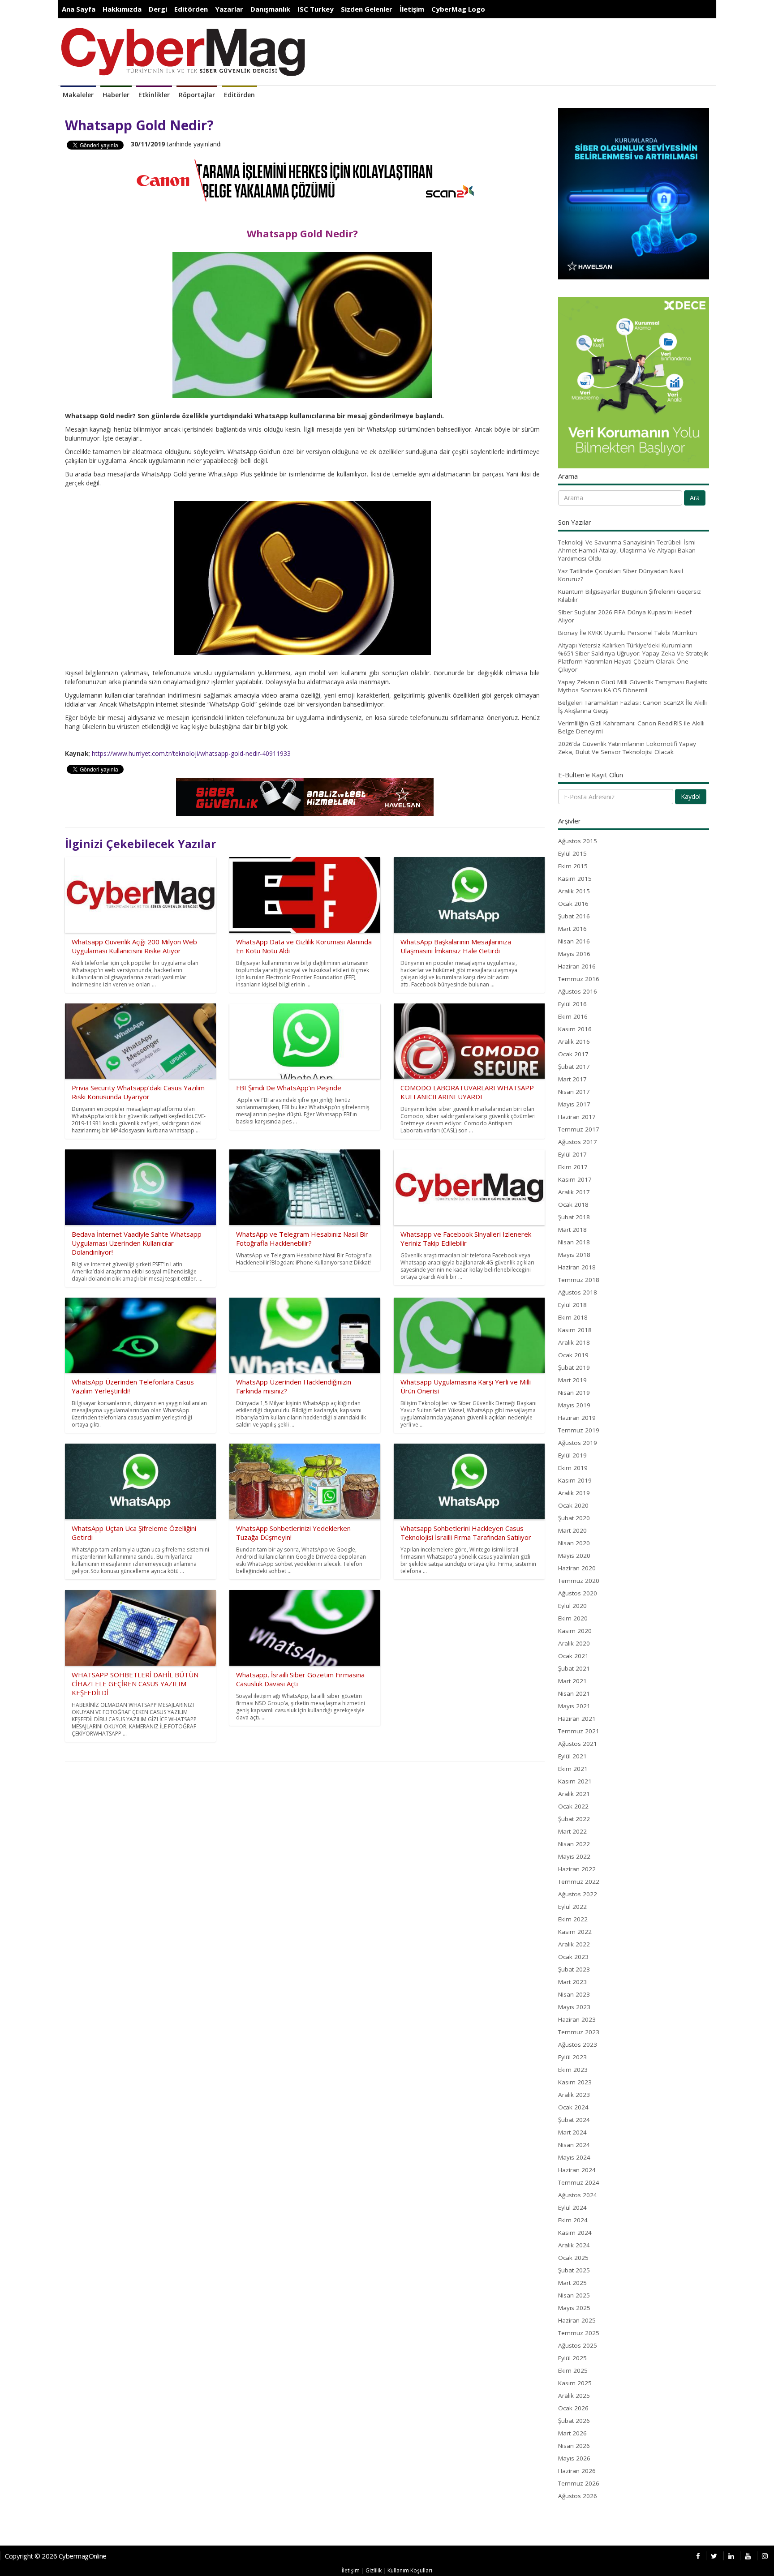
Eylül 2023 (572, 2057)
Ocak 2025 (573, 2258)
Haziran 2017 (577, 1117)
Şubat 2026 (574, 2421)
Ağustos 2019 (578, 1443)
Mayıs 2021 (574, 1706)
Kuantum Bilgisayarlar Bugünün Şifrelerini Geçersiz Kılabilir (630, 596)
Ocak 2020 (573, 1505)
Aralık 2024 (574, 2245)
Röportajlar (197, 95)
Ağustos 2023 (578, 2045)
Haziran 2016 (577, 966)
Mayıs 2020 (574, 1556)
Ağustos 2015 (578, 841)
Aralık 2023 (574, 2095)
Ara (695, 498)
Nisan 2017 (574, 1092)
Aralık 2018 (574, 1342)
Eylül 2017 (572, 1154)
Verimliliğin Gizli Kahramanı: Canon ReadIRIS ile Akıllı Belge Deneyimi (631, 727)
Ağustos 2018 (578, 1292)
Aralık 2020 (574, 1643)
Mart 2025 (572, 2283)
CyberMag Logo (458, 9)
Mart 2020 (572, 1530)
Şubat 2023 (574, 1969)
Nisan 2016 (574, 941)
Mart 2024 (572, 2132)
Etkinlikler (154, 95)
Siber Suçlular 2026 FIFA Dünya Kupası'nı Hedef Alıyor (625, 616)
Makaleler (78, 95)
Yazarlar (229, 9)
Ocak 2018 (573, 1204)
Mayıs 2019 (574, 1405)
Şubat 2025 (574, 2270)
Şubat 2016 (574, 916)
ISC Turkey (316, 9)
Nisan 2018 (574, 1242)
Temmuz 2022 (579, 1882)
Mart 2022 (572, 1831)
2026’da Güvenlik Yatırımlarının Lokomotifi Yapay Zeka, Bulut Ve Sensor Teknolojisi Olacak (627, 748)
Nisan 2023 (574, 1994)
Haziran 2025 (577, 2320)
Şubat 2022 (574, 1819)
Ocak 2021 (573, 1656)
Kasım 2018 (575, 1330)
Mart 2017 (572, 1079)
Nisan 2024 (574, 2145)
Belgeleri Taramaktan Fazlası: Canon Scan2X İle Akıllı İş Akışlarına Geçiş (632, 707)
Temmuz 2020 (579, 1581)
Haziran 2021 (577, 1719)
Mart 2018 (572, 1230)
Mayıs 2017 (574, 1104)
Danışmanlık (270, 9)
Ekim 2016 (573, 1016)
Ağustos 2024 (578, 2195)
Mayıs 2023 (574, 2007)
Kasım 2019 (575, 1480)
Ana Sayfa (79, 9)
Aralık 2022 (574, 1944)
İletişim (412, 9)
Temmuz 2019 (579, 1430)
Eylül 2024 (572, 2207)
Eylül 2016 (572, 1004)
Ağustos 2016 (578, 991)
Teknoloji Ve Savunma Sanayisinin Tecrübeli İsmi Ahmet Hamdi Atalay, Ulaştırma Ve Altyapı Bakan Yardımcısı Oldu (627, 550)
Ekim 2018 (573, 1317)
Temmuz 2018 (579, 1280)
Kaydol (691, 796)
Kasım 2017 (575, 1179)
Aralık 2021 (574, 1794)
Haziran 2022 (577, 1869)
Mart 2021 (572, 1681)
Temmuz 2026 (579, 2483)
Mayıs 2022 (574, 1856)
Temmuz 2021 (579, 1731)
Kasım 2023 (575, 2082)
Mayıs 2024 (574, 2157)
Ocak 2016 (573, 904)
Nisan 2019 (574, 1393)
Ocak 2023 (573, 1957)
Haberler (116, 95)
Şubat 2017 (574, 1067)
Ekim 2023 (573, 2070)
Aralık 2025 (574, 2396)
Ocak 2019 (573, 1355)
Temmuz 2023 (579, 2032)
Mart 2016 (572, 929)
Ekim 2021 (573, 1769)
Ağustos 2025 (578, 2345)
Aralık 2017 (574, 1192)
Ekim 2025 (573, 2370)
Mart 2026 (572, 2433)
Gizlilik (374, 2570)
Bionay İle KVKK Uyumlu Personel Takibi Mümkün (628, 633)
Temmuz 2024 (579, 2182)
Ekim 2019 (573, 1468)
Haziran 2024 (577, 2170)
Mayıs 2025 (574, 2308)
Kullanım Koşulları (410, 2570)
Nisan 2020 (574, 1543)
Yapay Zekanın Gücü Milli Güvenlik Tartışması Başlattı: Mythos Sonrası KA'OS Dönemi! (633, 686)
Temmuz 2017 (579, 1129)
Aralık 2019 (574, 1493)
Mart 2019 (572, 1380)
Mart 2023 (572, 1982)
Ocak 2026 (573, 2408)
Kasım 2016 (575, 1029)
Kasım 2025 (575, 2383)
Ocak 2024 (573, 2107)
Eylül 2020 (572, 1606)
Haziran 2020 (577, 1568)
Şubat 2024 (574, 2120)
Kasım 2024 (575, 2233)
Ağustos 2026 (578, 2496)
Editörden (191, 9)
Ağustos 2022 (578, 1894)
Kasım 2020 (575, 1631)
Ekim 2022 (573, 1919)
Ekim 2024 (573, 2220)
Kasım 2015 (575, 879)
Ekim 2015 (573, 866)
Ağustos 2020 (578, 1593)
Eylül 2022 (572, 1907)
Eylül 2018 (572, 1305)
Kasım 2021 (575, 1781)
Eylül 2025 (572, 2358)
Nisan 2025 (574, 2295)
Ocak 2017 (573, 1054)
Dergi (158, 9)
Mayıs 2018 (574, 1255)
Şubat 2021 (574, 1668)
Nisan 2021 (574, 1693)
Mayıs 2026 (574, 2458)
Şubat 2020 (574, 1518)
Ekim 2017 (573, 1167)
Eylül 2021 (572, 1756)
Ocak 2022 (573, 1806)
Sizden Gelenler (367, 9)
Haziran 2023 (577, 2019)
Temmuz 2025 (579, 2333)
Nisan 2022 (574, 1844)
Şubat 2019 (574, 1367)
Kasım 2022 (575, 1932)
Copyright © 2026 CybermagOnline (56, 2556)
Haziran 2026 (577, 2471)
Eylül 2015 (572, 853)
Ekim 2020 (573, 1618)
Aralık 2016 (574, 1042)
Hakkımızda (122, 9)
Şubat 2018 (574, 1217)
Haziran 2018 (577, 1267)
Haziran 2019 (577, 1418)
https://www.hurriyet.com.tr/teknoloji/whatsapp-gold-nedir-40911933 (191, 753)
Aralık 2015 (574, 891)
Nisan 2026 (574, 2446)
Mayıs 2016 (574, 954)
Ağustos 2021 (578, 1744)
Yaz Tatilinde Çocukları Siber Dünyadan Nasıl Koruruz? (621, 575)
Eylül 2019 (572, 1455)
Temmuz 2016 (579, 979)
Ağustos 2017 (578, 1142)
